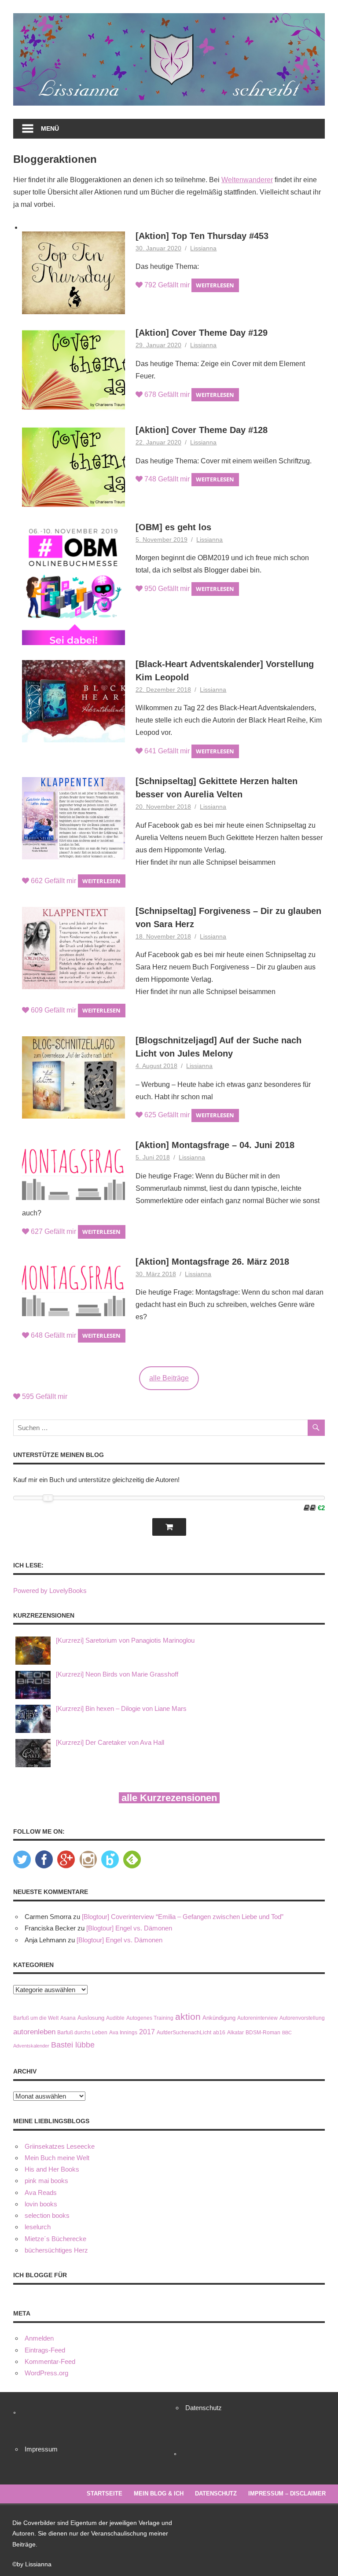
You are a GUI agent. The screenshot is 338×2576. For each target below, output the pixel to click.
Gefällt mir (167, 285)
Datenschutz (204, 2408)
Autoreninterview (257, 2018)
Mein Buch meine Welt (57, 2158)
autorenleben (34, 2032)
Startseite (105, 2493)
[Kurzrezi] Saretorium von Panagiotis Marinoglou (125, 1640)
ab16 (219, 2032)
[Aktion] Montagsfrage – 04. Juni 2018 (215, 1145)
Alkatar (235, 2032)
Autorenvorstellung (302, 2018)
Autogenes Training (150, 2018)
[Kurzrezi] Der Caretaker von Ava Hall (110, 1742)
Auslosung (91, 2018)
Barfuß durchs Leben (82, 2032)
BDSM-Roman (263, 2032)
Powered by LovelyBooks (50, 1591)
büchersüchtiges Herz (56, 2250)
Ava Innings (123, 2032)
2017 (147, 2032)
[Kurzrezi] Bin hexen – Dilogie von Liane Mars (121, 1708)
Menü (50, 128)
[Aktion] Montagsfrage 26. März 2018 (212, 1262)
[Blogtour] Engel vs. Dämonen (129, 1928)
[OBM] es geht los (173, 527)
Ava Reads (41, 2193)
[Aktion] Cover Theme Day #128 (202, 430)
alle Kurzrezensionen (169, 1798)
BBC (287, 2033)
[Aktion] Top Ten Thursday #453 (202, 236)
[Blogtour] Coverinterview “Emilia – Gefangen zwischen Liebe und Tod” (183, 1917)
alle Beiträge (169, 1378)
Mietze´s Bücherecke (55, 2239)
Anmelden (39, 2338)
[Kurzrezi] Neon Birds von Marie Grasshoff (117, 1674)
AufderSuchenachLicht (184, 2032)
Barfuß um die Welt (36, 2018)
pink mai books (46, 2181)
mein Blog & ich (159, 2493)
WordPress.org (46, 2373)
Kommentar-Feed (50, 2361)
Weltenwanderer (247, 180)
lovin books (41, 2204)
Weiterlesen (215, 285)
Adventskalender (31, 2046)
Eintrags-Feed (45, 2350)
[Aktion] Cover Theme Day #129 (202, 333)
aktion (188, 2017)
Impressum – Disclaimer (287, 2493)
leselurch (38, 2227)
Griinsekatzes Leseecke (60, 2146)
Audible (115, 2018)
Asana (68, 2018)
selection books (47, 2215)
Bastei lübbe (73, 2045)
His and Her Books (52, 2169)
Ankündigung (219, 2018)
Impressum (41, 2449)
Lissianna (203, 248)
